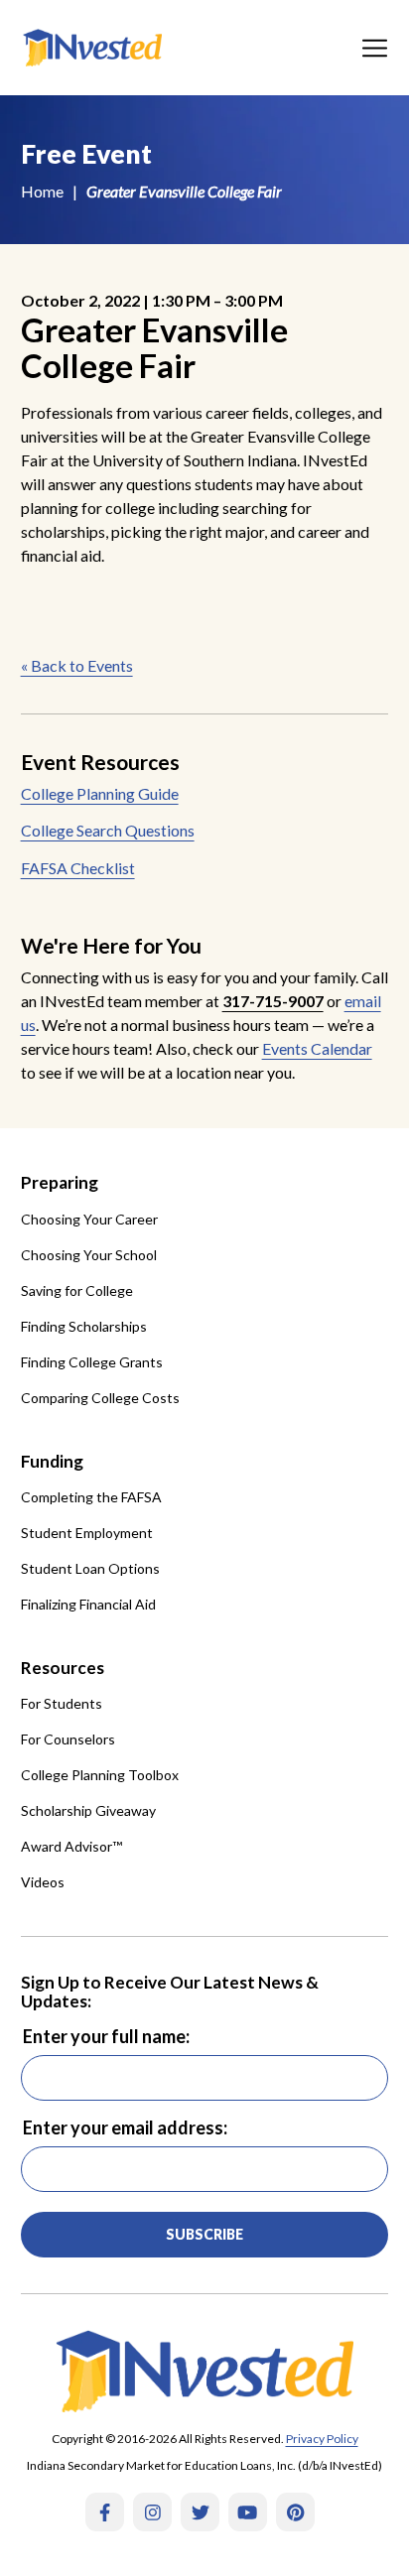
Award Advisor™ (71, 1846)
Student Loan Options (90, 1568)
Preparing (60, 1182)
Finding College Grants (92, 1362)
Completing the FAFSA (91, 1497)
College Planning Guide (100, 793)
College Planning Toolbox (100, 1775)
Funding (52, 1461)
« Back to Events (77, 665)
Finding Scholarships (84, 1326)
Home (42, 191)
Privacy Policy (322, 2439)
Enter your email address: (125, 2127)
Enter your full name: (106, 2036)
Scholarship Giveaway (88, 1810)
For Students (62, 1703)
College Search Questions (108, 830)
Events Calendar (317, 1048)
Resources (63, 1668)
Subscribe (204, 2234)
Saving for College (77, 1290)
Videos (43, 1882)
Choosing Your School (89, 1255)
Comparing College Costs (100, 1398)
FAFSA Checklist (78, 868)
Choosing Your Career (89, 1219)
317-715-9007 (273, 1001)
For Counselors (68, 1739)
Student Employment (87, 1533)
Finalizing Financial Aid (88, 1604)
